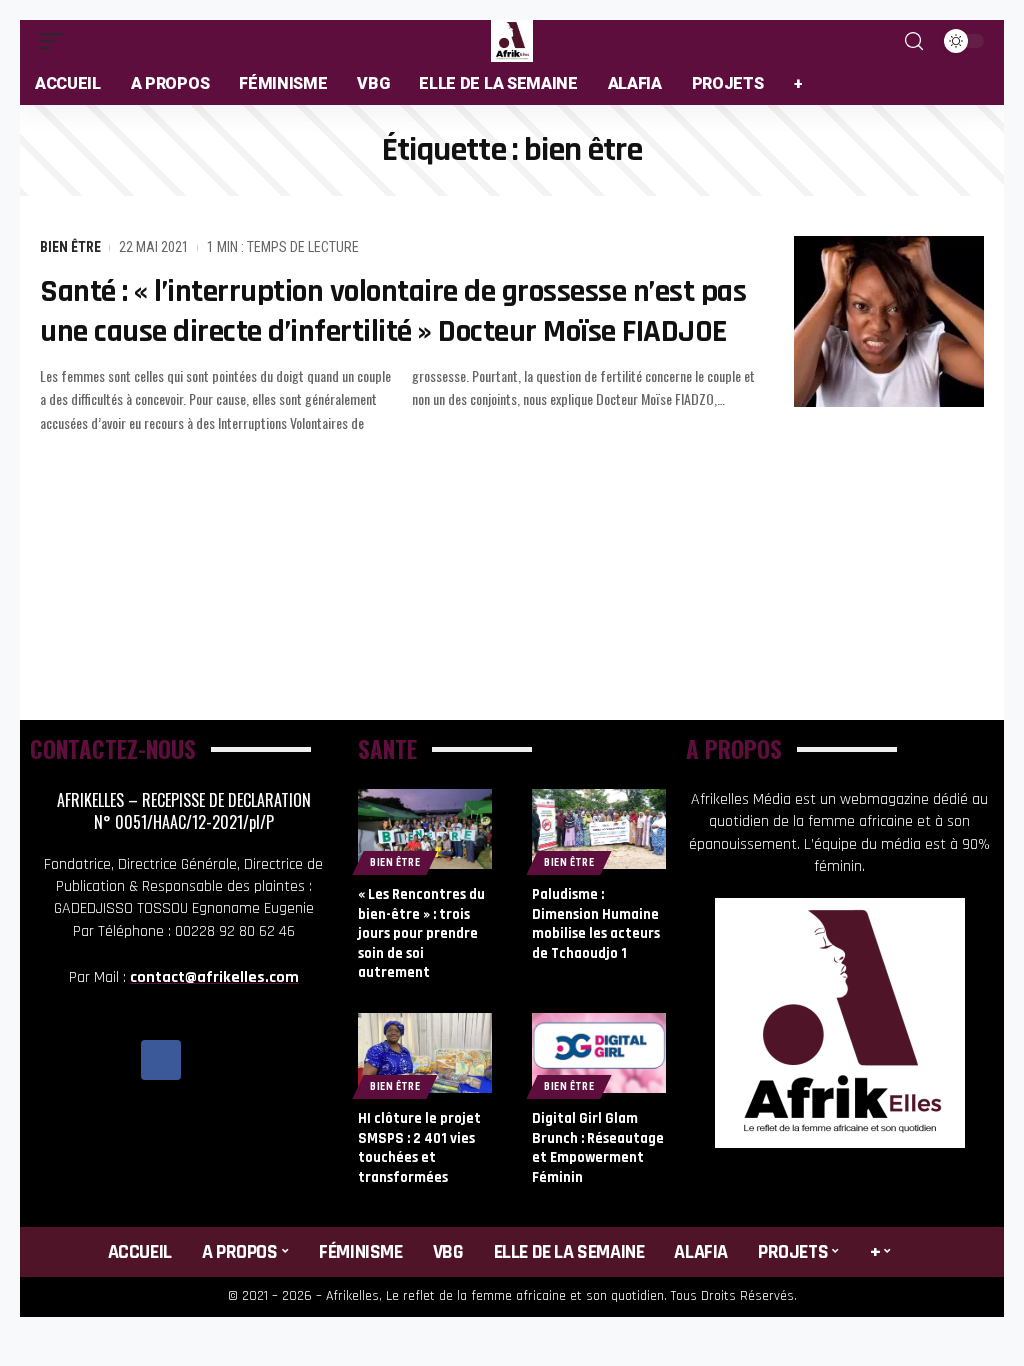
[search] (914, 41)
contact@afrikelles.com (214, 977)
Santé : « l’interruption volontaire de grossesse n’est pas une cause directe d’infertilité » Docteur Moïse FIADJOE (393, 311)
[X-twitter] (206, 1060)
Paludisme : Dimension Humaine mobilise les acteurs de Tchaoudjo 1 (596, 924)
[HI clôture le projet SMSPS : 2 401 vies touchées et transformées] (425, 1053)
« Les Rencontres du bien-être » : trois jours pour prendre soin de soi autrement (421, 933)
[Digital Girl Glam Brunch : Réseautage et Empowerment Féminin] (599, 1053)
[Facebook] (161, 1060)
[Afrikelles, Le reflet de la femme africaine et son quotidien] (512, 41)
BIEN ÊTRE (70, 247)
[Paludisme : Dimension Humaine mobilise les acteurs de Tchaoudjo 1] (599, 829)
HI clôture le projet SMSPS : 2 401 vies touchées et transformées (419, 1148)
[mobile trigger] (57, 41)
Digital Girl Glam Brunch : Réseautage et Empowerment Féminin (598, 1148)
